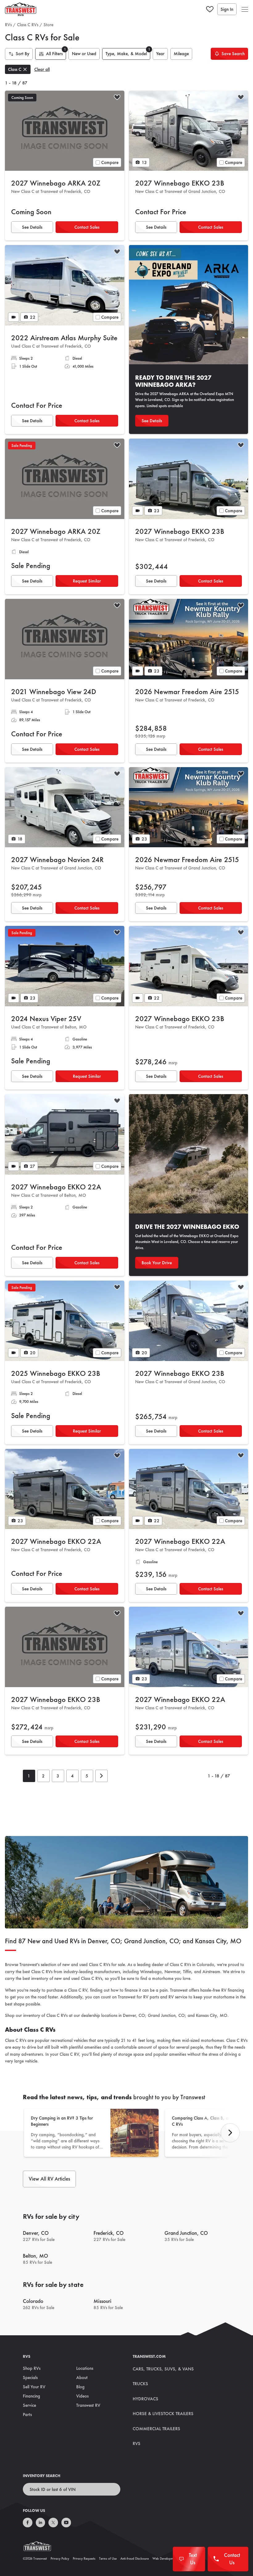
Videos (82, 2396)
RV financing (233, 1990)
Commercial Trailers (156, 2429)
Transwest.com (149, 2356)
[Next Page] (102, 1776)
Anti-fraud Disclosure (135, 2558)
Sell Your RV (34, 2387)
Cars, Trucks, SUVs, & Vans (163, 2369)
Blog (80, 2387)
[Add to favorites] (117, 98)
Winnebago (151, 1972)
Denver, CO (134, 2015)
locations (109, 2015)
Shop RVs (32, 2368)
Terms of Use (108, 2558)
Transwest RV (88, 2405)
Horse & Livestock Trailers (163, 2414)
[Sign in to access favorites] (210, 9)
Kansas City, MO (212, 2015)
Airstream (211, 1972)
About (82, 2378)
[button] (245, 9)
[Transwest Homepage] (41, 2548)
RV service (178, 1997)
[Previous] (230, 2133)
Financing (31, 2396)
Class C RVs (28, 25)
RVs (8, 25)
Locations (85, 2368)
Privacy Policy (60, 2558)
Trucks (140, 2384)
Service (29, 2405)
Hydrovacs (145, 2399)
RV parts (151, 1997)
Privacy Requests (84, 2558)
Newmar (172, 1972)
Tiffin (187, 1972)
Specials (30, 2378)
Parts (27, 2414)
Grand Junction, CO (166, 2015)
